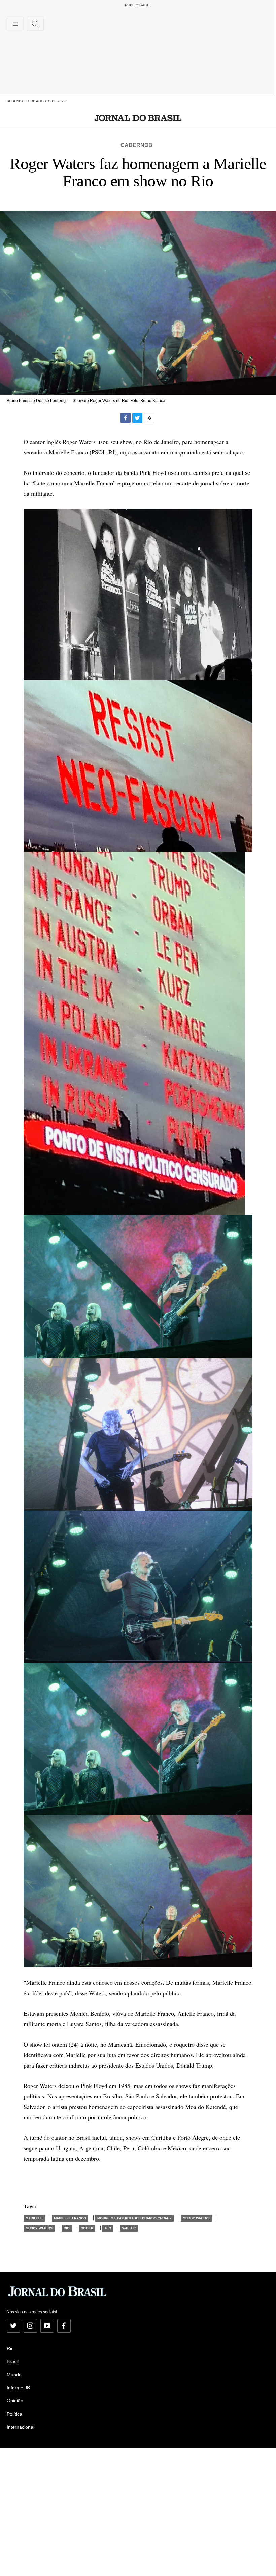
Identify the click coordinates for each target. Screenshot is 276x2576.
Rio (10, 2348)
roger (87, 2228)
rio (67, 2228)
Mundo (14, 2375)
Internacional (21, 2427)
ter (108, 2228)
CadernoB (136, 145)
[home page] (138, 118)
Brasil (13, 2361)
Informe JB (18, 2388)
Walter (129, 2228)
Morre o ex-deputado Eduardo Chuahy (134, 2218)
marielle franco (70, 2218)
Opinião (15, 2401)
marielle (34, 2218)
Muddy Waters (196, 2218)
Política (14, 2414)
